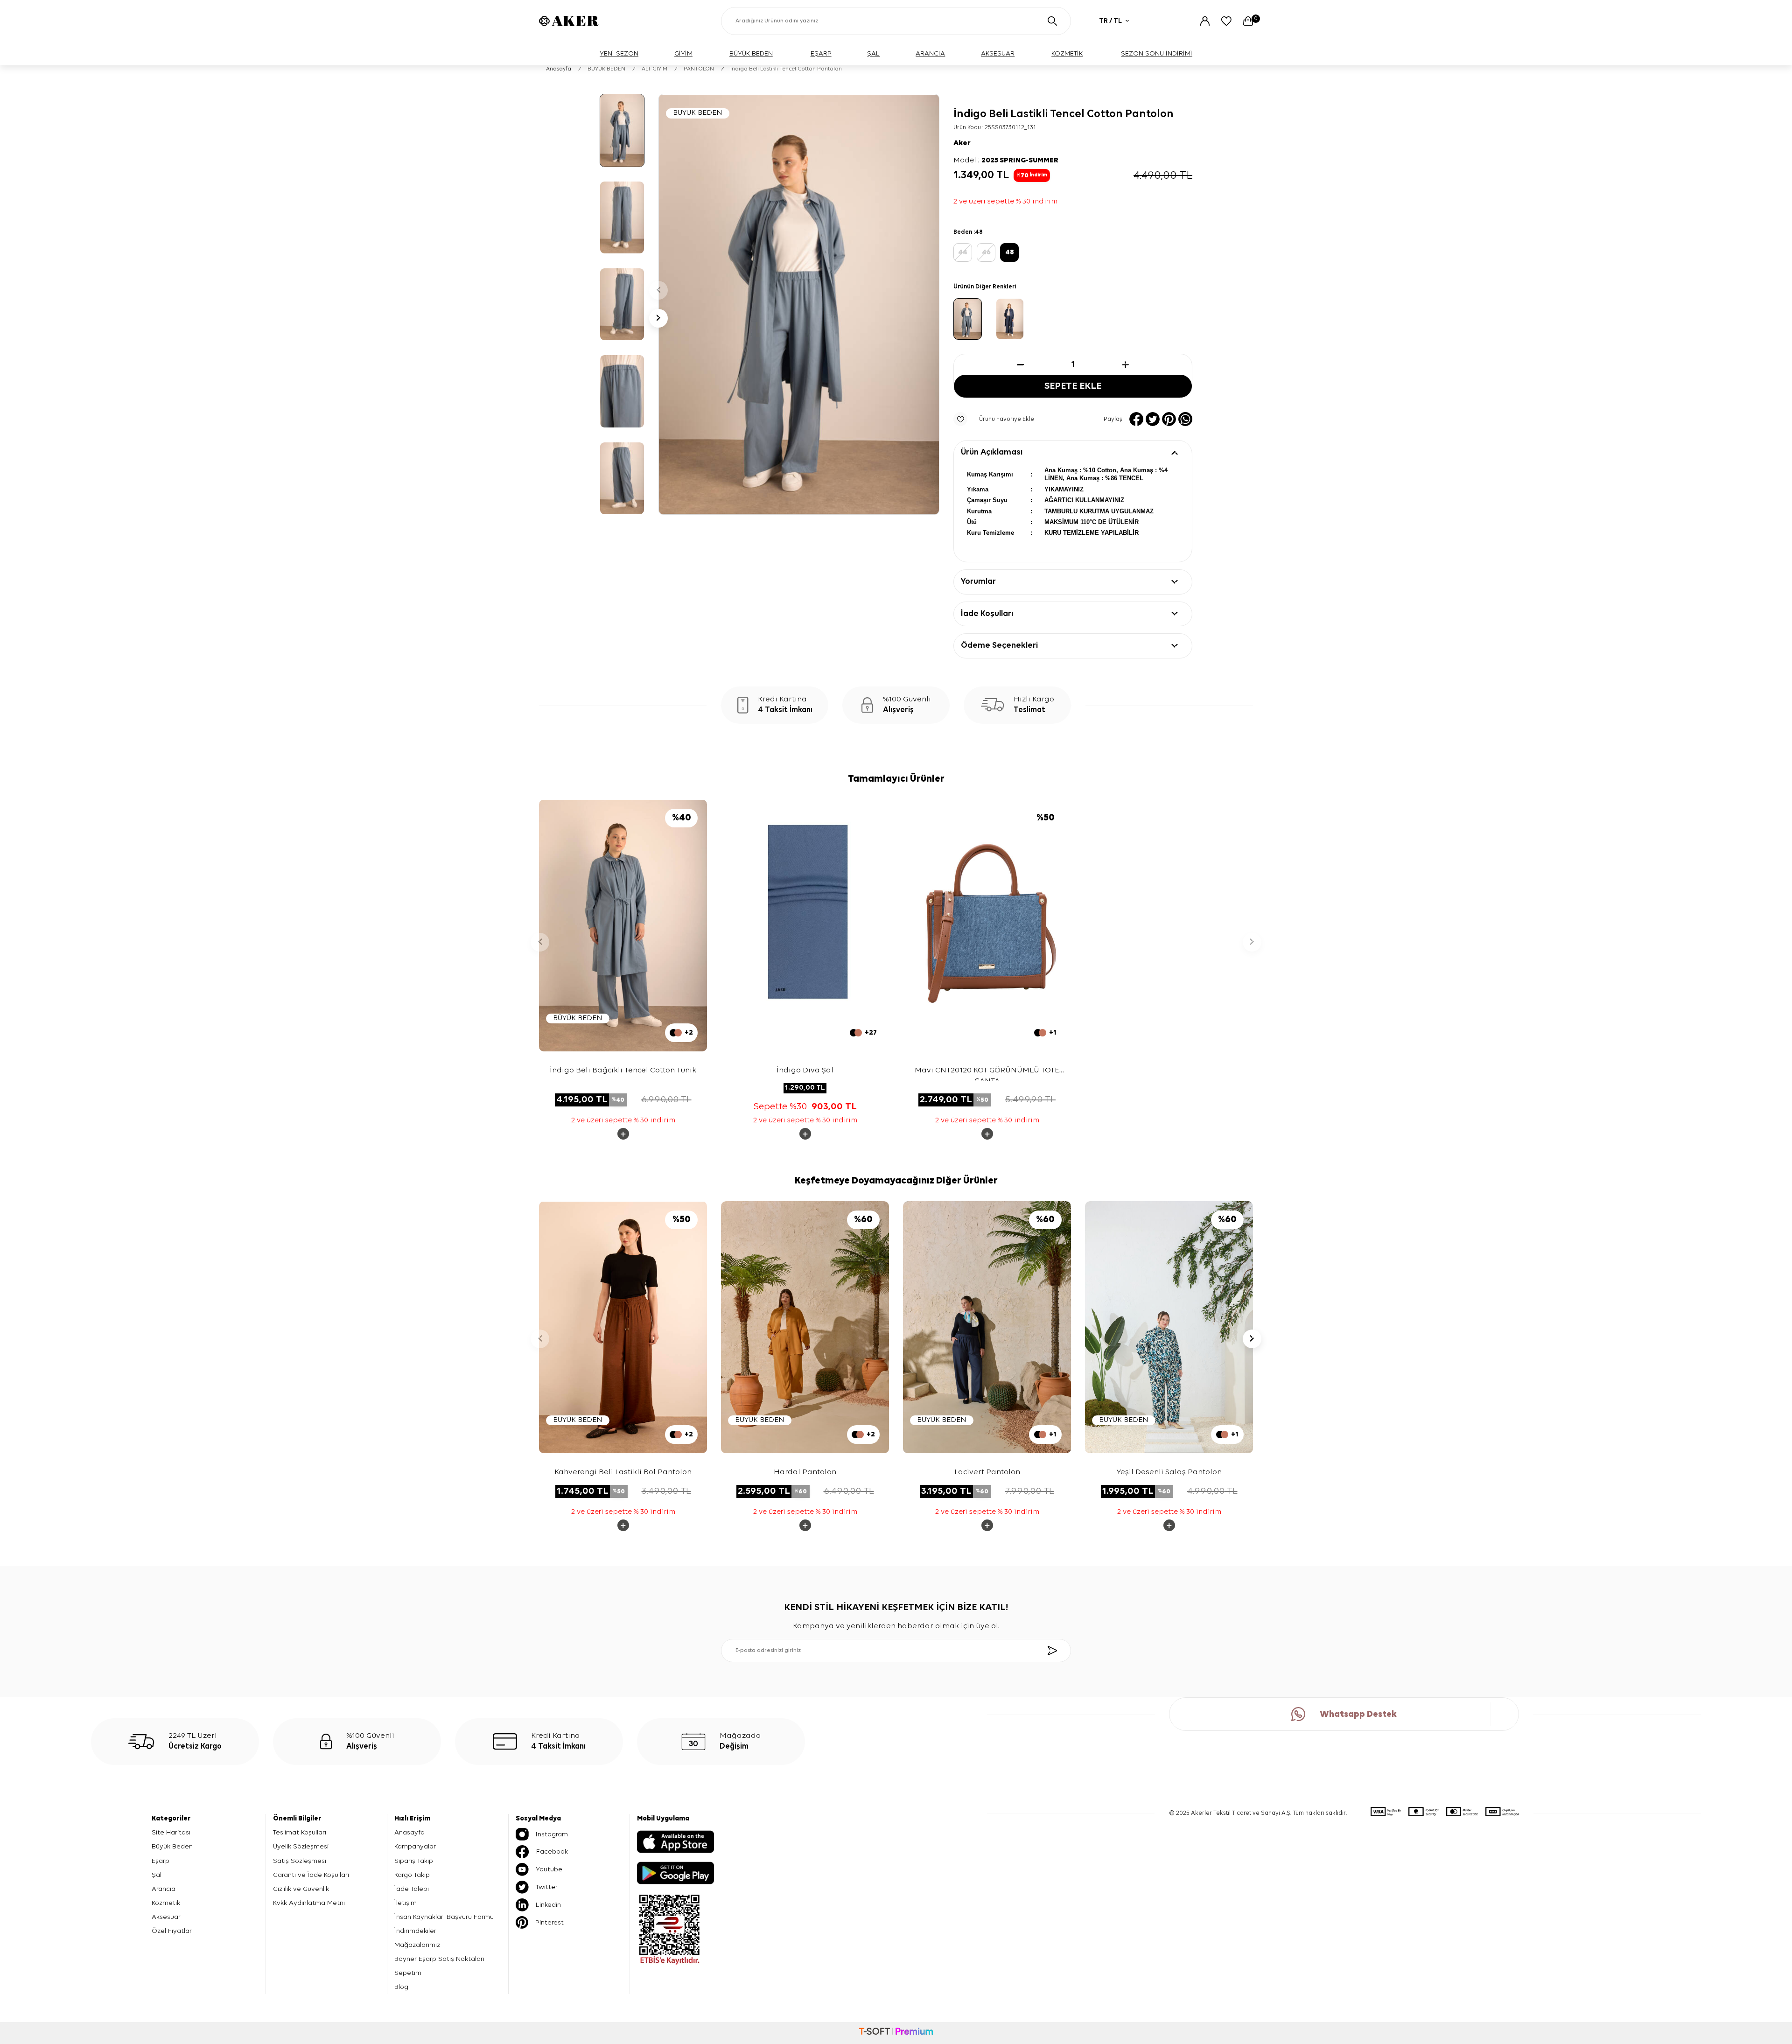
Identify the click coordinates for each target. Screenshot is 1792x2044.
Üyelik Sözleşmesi (301, 1846)
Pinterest (549, 1922)
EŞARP (821, 53)
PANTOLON (699, 69)
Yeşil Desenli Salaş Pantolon (1169, 1472)
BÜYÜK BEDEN (751, 53)
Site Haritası (171, 1832)
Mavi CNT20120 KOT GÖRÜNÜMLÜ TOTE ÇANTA (987, 1074)
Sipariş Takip (414, 1861)
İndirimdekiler (415, 1931)
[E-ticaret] (896, 2033)
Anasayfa (559, 69)
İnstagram (552, 1834)
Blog (401, 1987)
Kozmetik (166, 1903)
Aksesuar (166, 1917)
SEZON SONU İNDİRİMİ (1157, 53)
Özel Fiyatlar (172, 1931)
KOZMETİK (1067, 53)
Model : (1006, 161)
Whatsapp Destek (1358, 1714)
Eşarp (161, 1861)
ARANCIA (930, 53)
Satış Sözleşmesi (300, 1861)
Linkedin (548, 1905)
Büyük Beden (172, 1846)
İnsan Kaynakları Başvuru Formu (444, 1917)
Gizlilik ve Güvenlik (301, 1889)
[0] (1248, 21)
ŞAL (873, 53)
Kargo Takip (412, 1875)
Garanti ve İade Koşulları (311, 1875)
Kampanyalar (415, 1846)
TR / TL (1110, 21)
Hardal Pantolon (805, 1472)
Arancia (164, 1889)
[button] (658, 290)
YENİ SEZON (619, 53)
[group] (799, 304)
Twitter (547, 1887)
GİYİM (683, 53)
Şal (157, 1875)
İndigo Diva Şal (805, 1070)
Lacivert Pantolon (987, 1472)
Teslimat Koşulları (300, 1832)
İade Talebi (412, 1889)
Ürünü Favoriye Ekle (1007, 419)
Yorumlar (978, 581)
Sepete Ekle (1073, 386)
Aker (962, 143)
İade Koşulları (987, 614)
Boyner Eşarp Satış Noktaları (439, 1959)
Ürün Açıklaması (992, 452)
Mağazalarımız (417, 1945)
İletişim (406, 1903)
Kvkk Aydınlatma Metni (309, 1903)
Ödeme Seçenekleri (999, 645)
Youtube (549, 1869)
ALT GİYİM (654, 69)
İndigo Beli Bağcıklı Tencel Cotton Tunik (623, 1070)
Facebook (552, 1851)
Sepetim (408, 1973)
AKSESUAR (998, 53)
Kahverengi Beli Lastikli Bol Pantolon (623, 1472)
